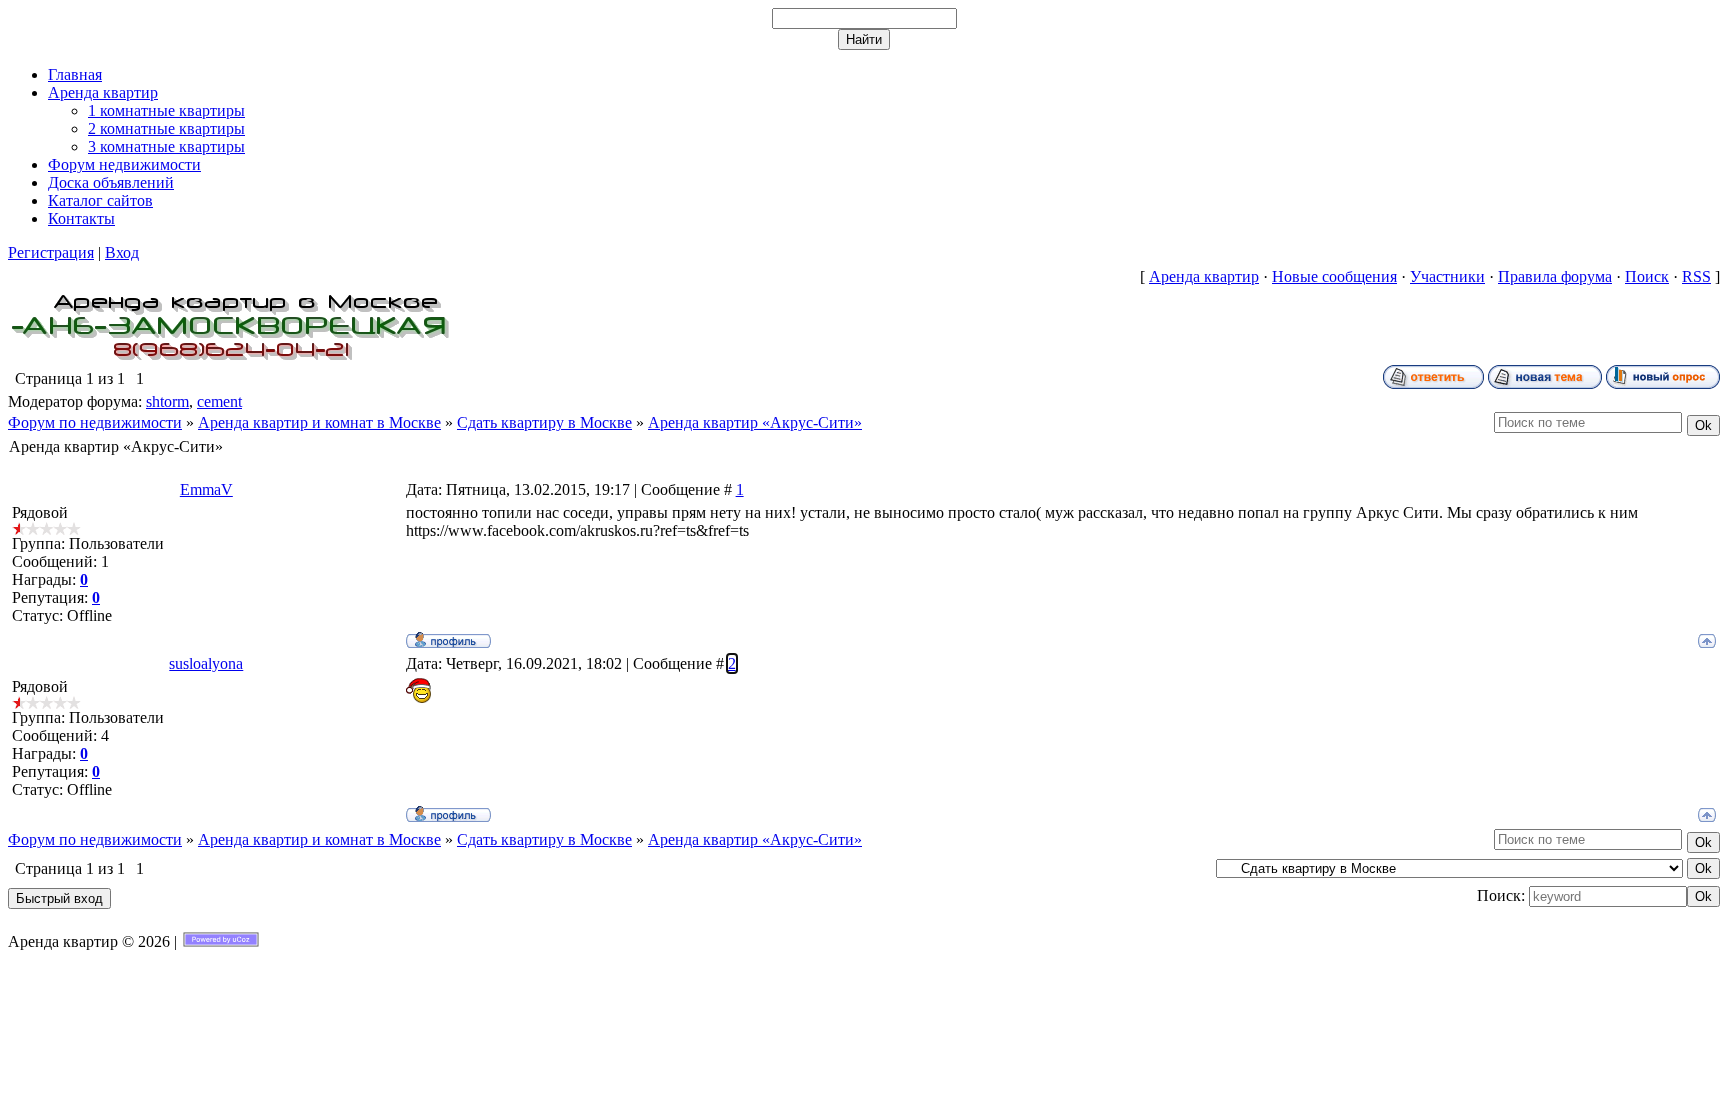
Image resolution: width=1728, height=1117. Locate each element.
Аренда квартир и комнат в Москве (319, 422)
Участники (1447, 276)
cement (219, 401)
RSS (1696, 276)
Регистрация (51, 252)
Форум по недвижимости (95, 422)
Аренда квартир (1204, 276)
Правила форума (1555, 276)
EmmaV (206, 489)
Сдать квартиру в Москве (544, 422)
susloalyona (206, 663)
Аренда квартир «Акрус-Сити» (755, 422)
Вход (122, 252)
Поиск (1647, 276)
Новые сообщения (1334, 276)
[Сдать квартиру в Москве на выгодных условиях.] (230, 359)
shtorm (167, 401)
